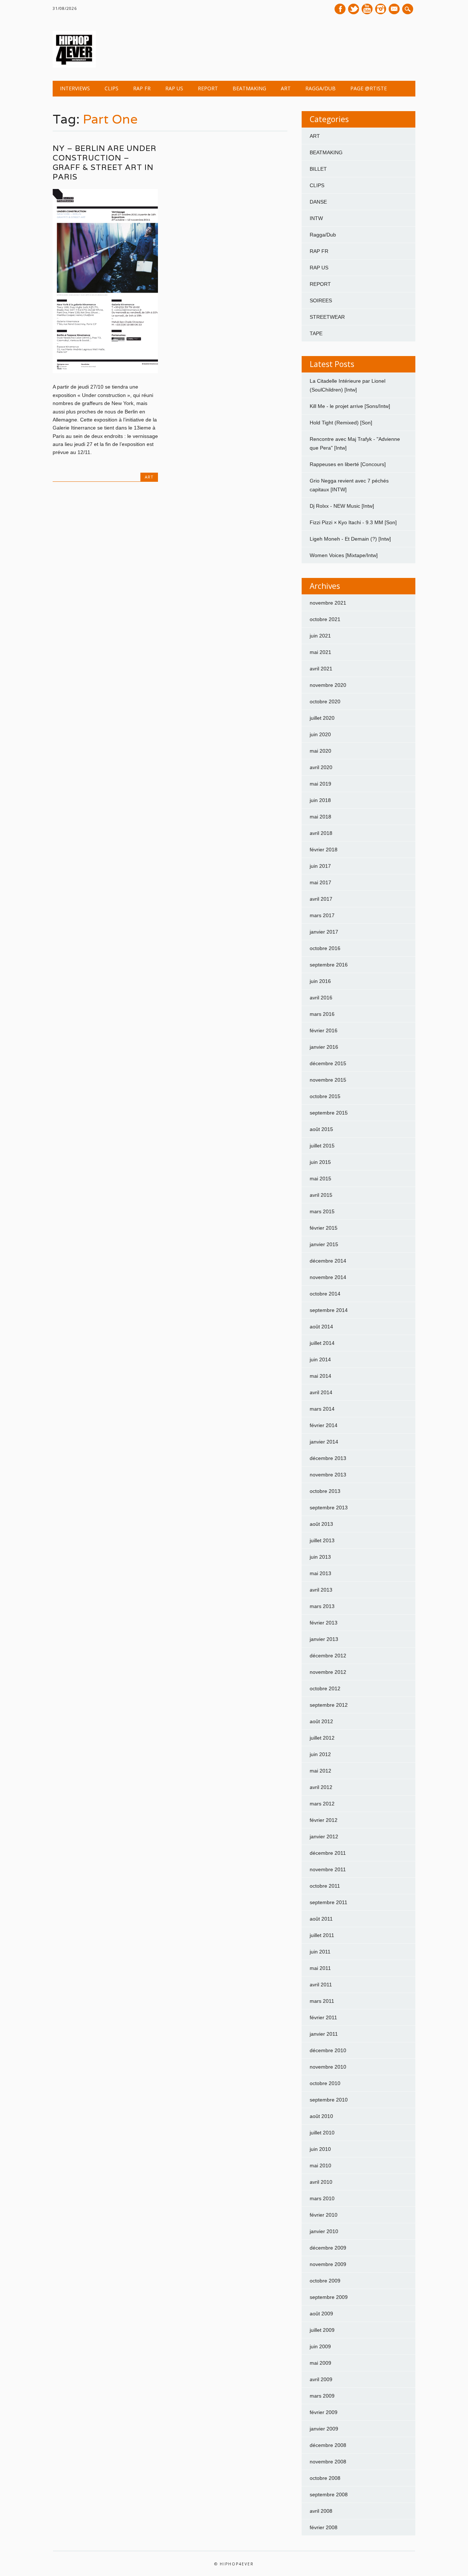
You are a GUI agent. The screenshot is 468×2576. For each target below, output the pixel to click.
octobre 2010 (325, 2083)
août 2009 (321, 2314)
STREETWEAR (327, 317)
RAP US (174, 88)
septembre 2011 (329, 1902)
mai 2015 (320, 1179)
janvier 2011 (324, 2034)
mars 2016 (322, 1014)
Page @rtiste (369, 88)
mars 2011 (322, 2001)
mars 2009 (322, 2396)
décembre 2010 (328, 2050)
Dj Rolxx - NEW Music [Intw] (342, 506)
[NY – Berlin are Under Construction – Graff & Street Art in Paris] (105, 371)
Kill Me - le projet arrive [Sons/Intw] (350, 406)
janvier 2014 (324, 1442)
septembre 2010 (329, 2100)
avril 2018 (321, 833)
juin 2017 (320, 866)
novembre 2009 (328, 2264)
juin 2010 (320, 2149)
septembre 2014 (329, 1310)
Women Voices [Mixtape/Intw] (344, 555)
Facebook (340, 9)
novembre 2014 (328, 1277)
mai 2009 (320, 2363)
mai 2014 (320, 1376)
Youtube (367, 9)
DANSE (318, 202)
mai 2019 (320, 784)
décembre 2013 (328, 1458)
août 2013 (321, 1524)
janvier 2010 (324, 2231)
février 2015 (324, 1228)
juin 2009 (320, 2346)
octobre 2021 (325, 619)
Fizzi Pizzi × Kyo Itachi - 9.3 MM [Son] (353, 522)
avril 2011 (321, 1985)
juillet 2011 (322, 1935)
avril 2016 (321, 998)
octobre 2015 (325, 1096)
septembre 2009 (329, 2297)
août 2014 (321, 1327)
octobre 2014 (325, 1294)
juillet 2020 (322, 718)
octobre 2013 (325, 1491)
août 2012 (321, 1721)
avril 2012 (321, 1787)
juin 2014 (320, 1359)
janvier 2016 (324, 1047)
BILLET (318, 169)
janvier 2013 (324, 1639)
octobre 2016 (325, 948)
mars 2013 (322, 1606)
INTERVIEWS (75, 88)
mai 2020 (320, 751)
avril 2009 (321, 2379)
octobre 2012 (325, 1688)
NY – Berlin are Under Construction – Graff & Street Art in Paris (105, 162)
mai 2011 (320, 1968)
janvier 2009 (324, 2429)
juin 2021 (320, 636)
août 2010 (321, 2116)
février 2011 (323, 2017)
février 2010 (324, 2215)
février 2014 (324, 1425)
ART (286, 88)
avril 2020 (321, 767)
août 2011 (321, 1919)
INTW (316, 218)
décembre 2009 (328, 2248)
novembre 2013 (328, 1475)
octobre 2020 (325, 701)
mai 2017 (320, 882)
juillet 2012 (322, 1738)
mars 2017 (322, 915)
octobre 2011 (325, 1886)
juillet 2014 (322, 1343)
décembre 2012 (328, 1656)
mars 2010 (322, 2198)
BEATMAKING (249, 88)
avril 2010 (321, 2182)
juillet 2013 (322, 1540)
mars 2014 (322, 1409)
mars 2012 (322, 1804)
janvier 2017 (324, 932)
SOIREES (321, 300)
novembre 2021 (328, 603)
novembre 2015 (328, 1080)
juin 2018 (320, 800)
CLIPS (112, 88)
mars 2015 (322, 1211)
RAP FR (142, 88)
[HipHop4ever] (74, 66)
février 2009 (324, 2412)
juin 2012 (320, 1754)
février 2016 (324, 1030)
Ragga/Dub (320, 88)
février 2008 (324, 2527)
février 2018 (324, 850)
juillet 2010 (322, 2133)
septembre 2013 (329, 1508)
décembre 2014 (328, 1261)
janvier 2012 (324, 1837)
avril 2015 (321, 1195)
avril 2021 (321, 669)
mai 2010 (320, 2165)
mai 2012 (320, 1771)
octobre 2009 (325, 2281)
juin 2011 (320, 1952)
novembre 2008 (328, 2462)
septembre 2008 (329, 2494)
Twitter (354, 9)
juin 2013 (320, 1557)
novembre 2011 (328, 1869)
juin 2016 (320, 981)
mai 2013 (320, 1573)
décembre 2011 (328, 1853)
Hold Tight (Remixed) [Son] (341, 423)
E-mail (395, 10)
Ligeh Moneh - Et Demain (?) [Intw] (350, 539)
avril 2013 (321, 1590)
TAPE (316, 333)
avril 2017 (321, 899)
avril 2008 (321, 2511)
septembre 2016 (329, 965)
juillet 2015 (322, 1146)
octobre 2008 (325, 2478)
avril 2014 (321, 1392)
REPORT (208, 88)
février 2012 (324, 1820)
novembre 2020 (328, 685)
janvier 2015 (324, 1244)
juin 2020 (320, 734)
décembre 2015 (328, 1063)
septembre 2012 (329, 1705)
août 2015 (321, 1129)
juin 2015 (320, 1162)
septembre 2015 (329, 1113)
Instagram (381, 9)
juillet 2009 (322, 2330)
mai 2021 (320, 652)
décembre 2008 (328, 2445)
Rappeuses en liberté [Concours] (348, 464)
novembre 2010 (328, 2067)
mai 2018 (320, 817)
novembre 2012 (328, 1672)
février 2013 (324, 1623)
